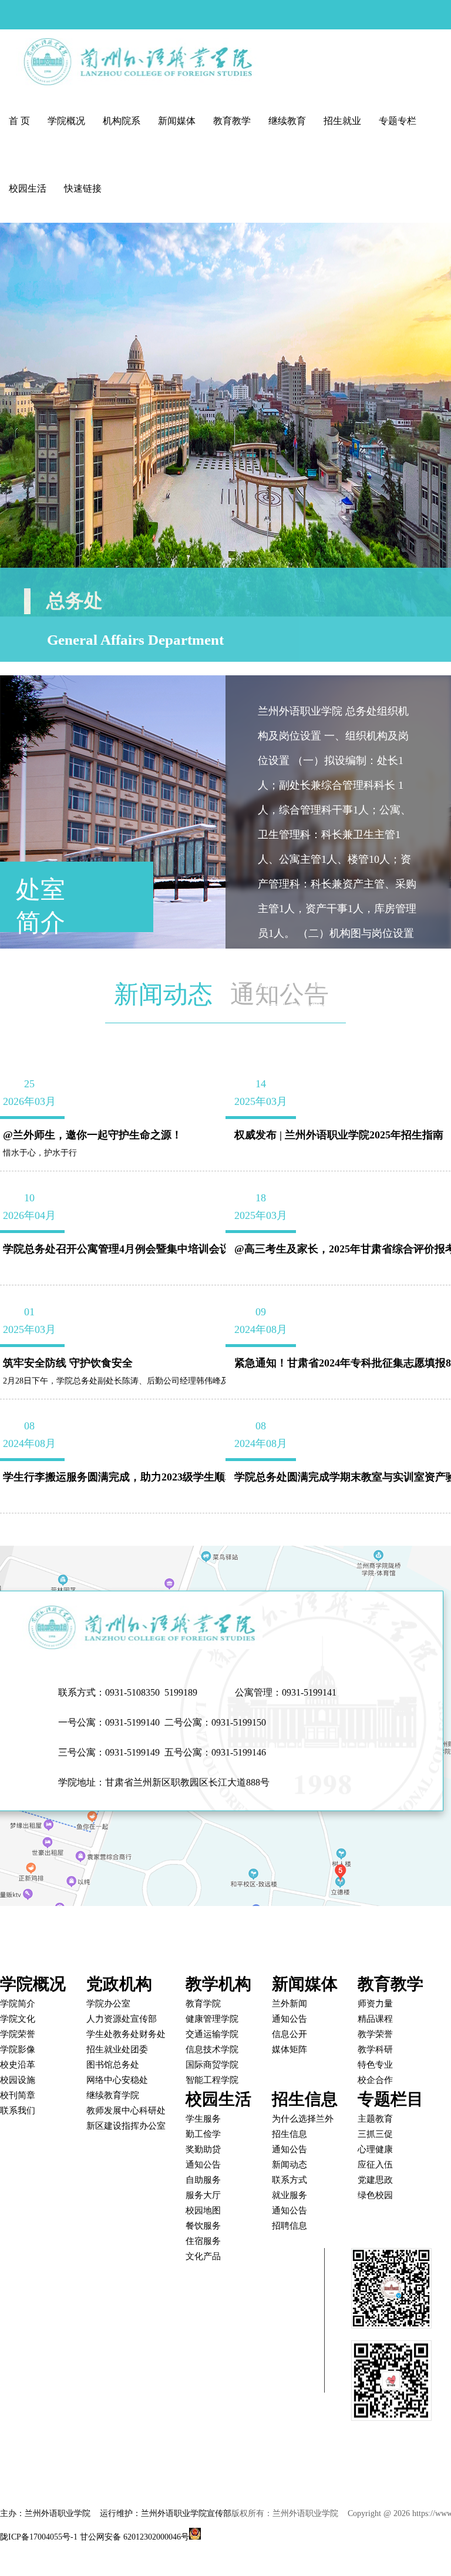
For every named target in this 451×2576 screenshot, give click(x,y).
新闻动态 (163, 994)
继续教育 (287, 121)
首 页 (19, 121)
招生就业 (342, 121)
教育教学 (232, 121)
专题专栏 (398, 121)
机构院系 (122, 121)
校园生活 (28, 188)
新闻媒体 (177, 121)
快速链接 (83, 188)
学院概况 (66, 121)
